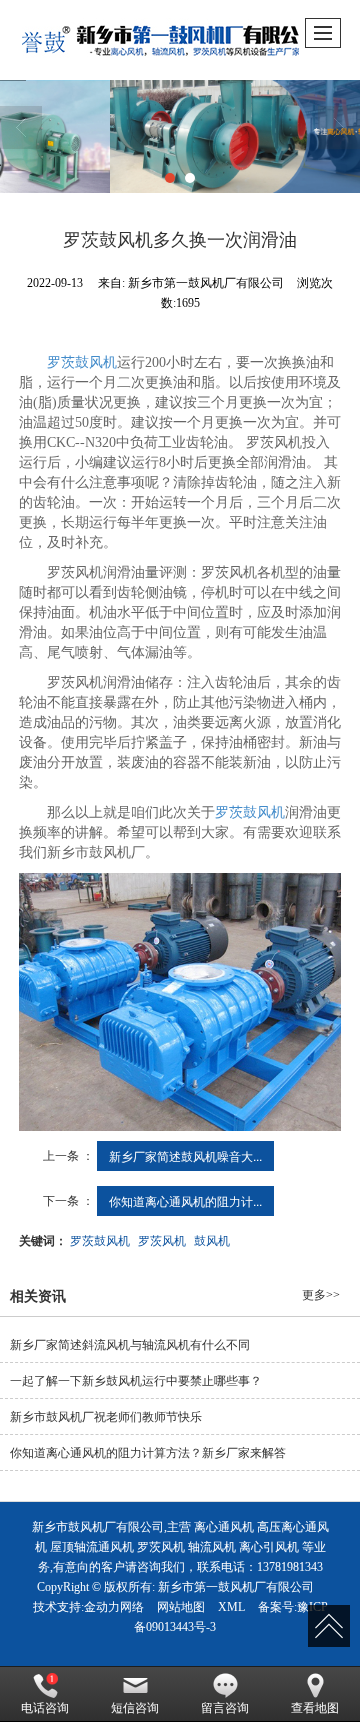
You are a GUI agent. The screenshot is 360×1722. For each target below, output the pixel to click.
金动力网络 (114, 1607)
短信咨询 (135, 1708)
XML (231, 1607)
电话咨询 (45, 1708)
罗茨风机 (162, 1239)
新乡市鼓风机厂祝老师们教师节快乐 (106, 1417)
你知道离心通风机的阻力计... (185, 1200)
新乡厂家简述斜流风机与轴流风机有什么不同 (130, 1345)
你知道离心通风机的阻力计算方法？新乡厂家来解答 (148, 1453)
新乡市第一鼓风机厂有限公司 (236, 1587)
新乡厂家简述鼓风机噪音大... (185, 1155)
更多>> (321, 1295)
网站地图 (181, 1607)
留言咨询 (225, 1708)
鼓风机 (212, 1239)
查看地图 (315, 1708)
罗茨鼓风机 (82, 362)
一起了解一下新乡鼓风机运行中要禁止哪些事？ (136, 1381)
